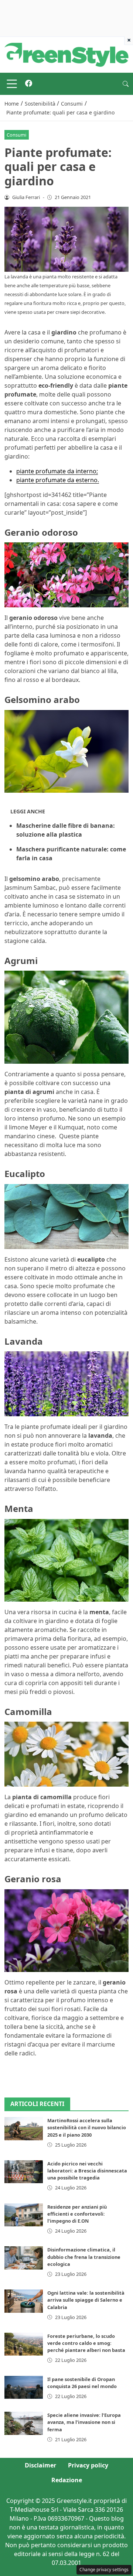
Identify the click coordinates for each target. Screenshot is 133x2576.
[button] (126, 84)
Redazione (67, 2480)
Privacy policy (88, 2465)
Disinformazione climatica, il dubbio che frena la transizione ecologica (84, 2257)
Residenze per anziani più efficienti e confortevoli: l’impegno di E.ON (77, 2214)
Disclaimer (40, 2465)
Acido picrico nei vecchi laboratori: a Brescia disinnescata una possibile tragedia (87, 2171)
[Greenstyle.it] (66, 54)
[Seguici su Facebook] (29, 84)
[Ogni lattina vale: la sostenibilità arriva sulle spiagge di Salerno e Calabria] (24, 2301)
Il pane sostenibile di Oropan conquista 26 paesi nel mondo (82, 2383)
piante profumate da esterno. (58, 480)
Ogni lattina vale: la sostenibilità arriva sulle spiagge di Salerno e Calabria (86, 2300)
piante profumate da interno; (57, 471)
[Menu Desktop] (12, 84)
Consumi (16, 135)
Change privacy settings (104, 2570)
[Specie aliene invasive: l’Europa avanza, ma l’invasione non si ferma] (24, 2423)
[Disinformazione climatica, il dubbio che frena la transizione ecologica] (24, 2258)
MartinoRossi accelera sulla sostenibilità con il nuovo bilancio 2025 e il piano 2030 (87, 2127)
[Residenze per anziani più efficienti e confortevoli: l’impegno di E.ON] (24, 2215)
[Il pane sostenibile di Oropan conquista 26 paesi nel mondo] (24, 2387)
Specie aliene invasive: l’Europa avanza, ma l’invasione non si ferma (84, 2422)
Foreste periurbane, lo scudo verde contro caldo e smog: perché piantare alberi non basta (86, 2343)
